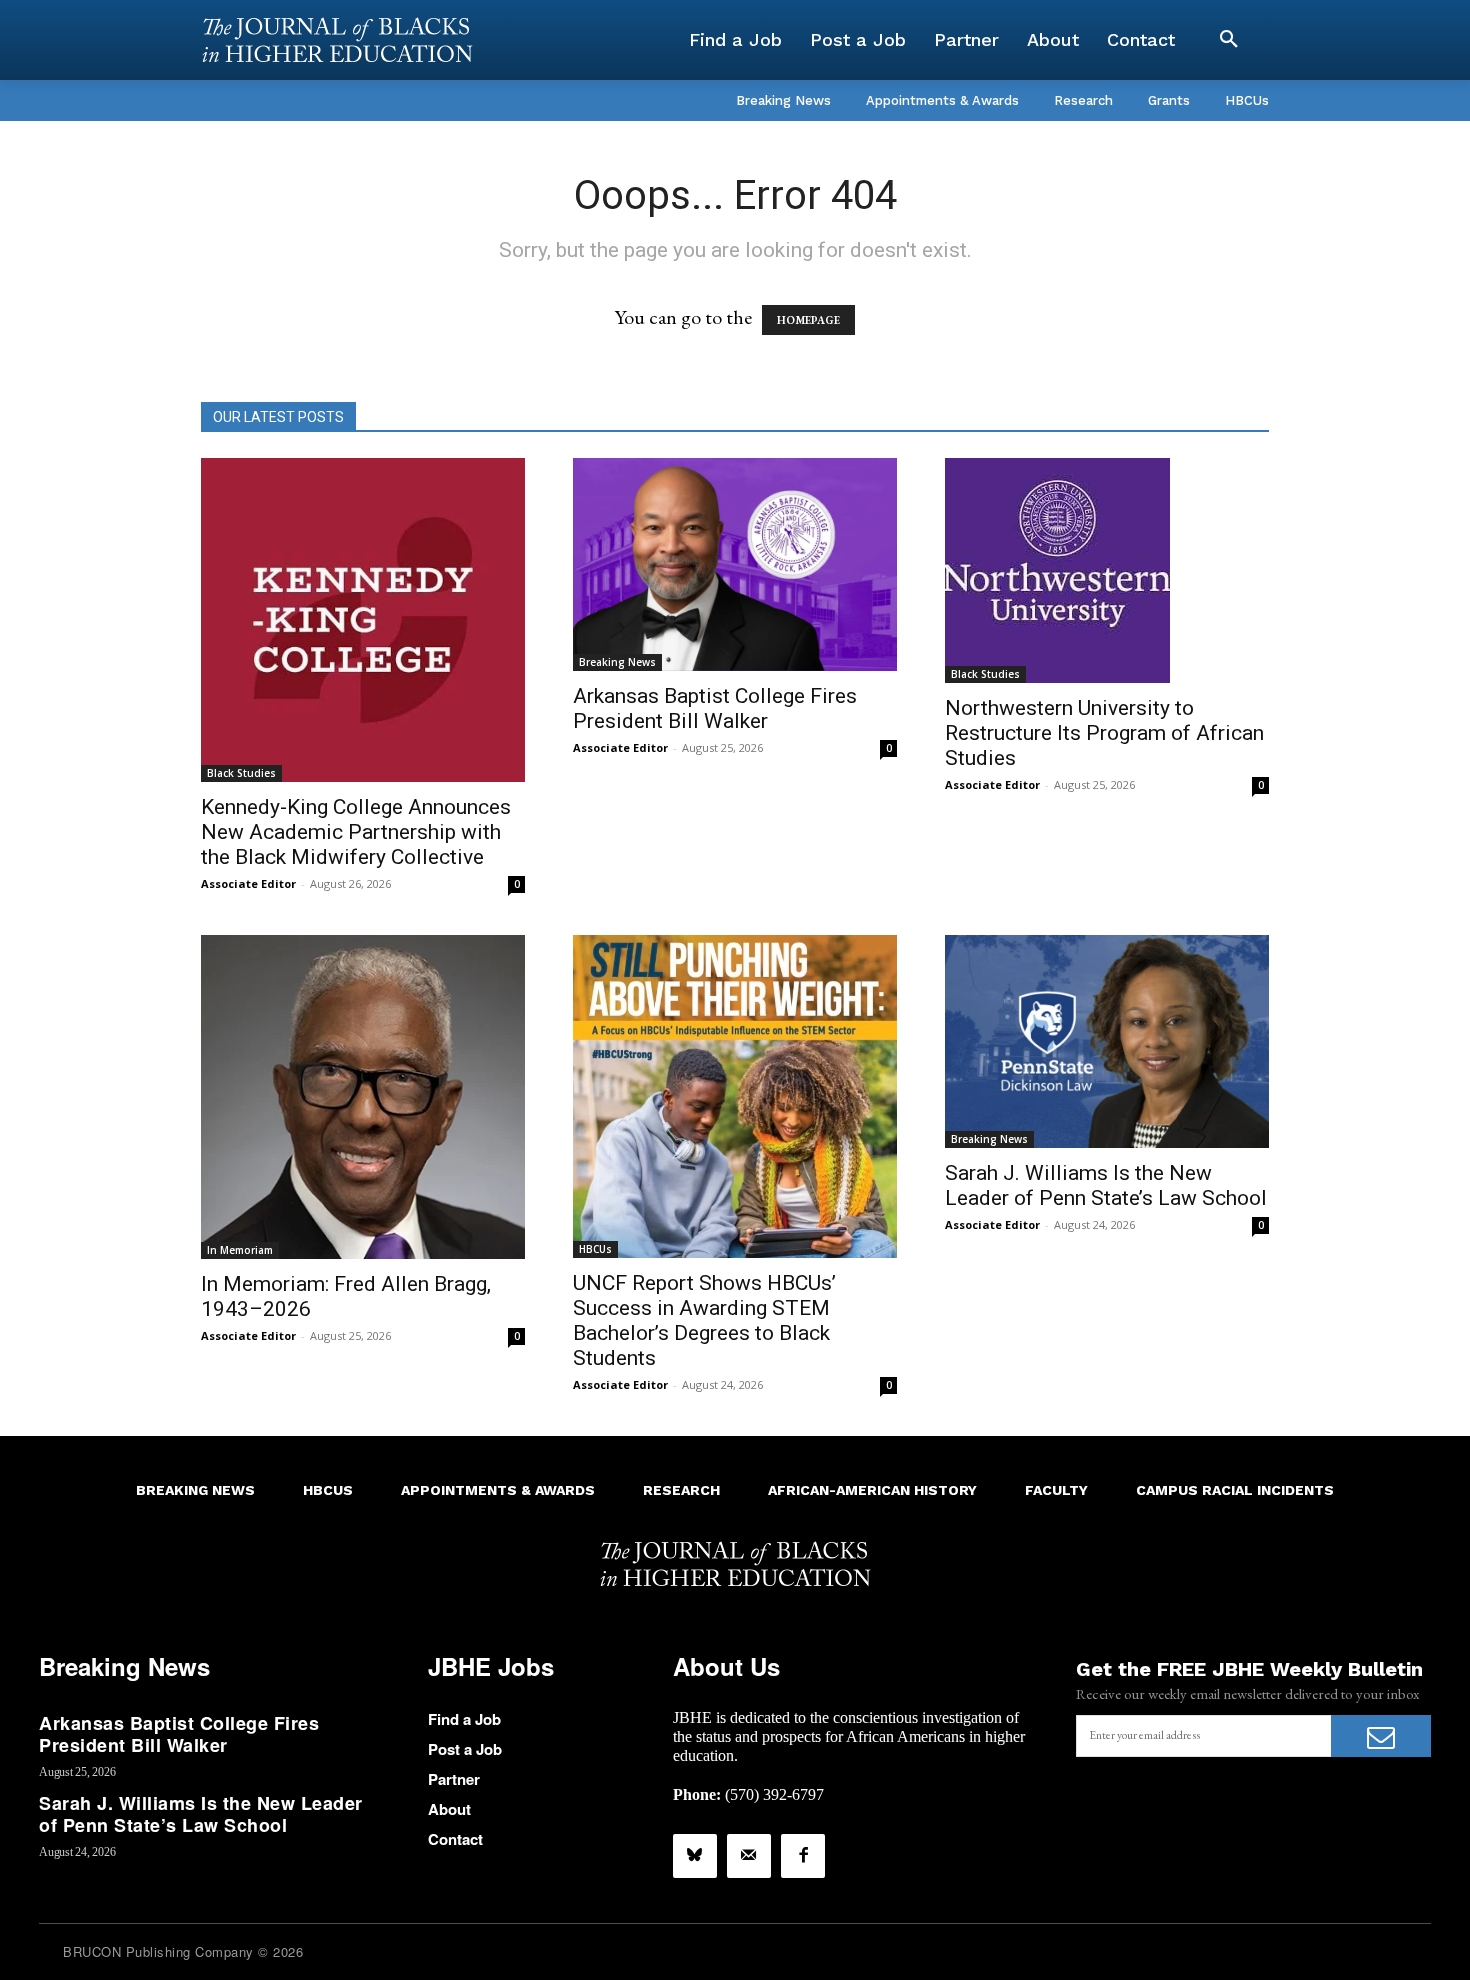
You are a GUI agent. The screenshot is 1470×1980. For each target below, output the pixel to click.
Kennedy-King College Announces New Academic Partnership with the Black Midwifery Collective (356, 832)
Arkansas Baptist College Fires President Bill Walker (715, 708)
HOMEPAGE (808, 320)
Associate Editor (248, 883)
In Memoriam (240, 1250)
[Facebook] (803, 1856)
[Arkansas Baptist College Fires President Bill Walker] (735, 564)
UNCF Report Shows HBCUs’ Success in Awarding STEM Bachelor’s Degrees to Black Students (704, 1320)
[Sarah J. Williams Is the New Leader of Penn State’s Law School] (1107, 1041)
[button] (1229, 40)
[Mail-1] (749, 1856)
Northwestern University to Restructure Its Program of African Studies (1104, 733)
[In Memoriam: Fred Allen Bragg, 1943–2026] (363, 1097)
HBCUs (595, 1249)
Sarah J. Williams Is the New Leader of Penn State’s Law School (1106, 1185)
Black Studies (241, 773)
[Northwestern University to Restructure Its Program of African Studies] (1107, 570)
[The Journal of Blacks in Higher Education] (337, 40)
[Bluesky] (695, 1856)
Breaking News (617, 662)
